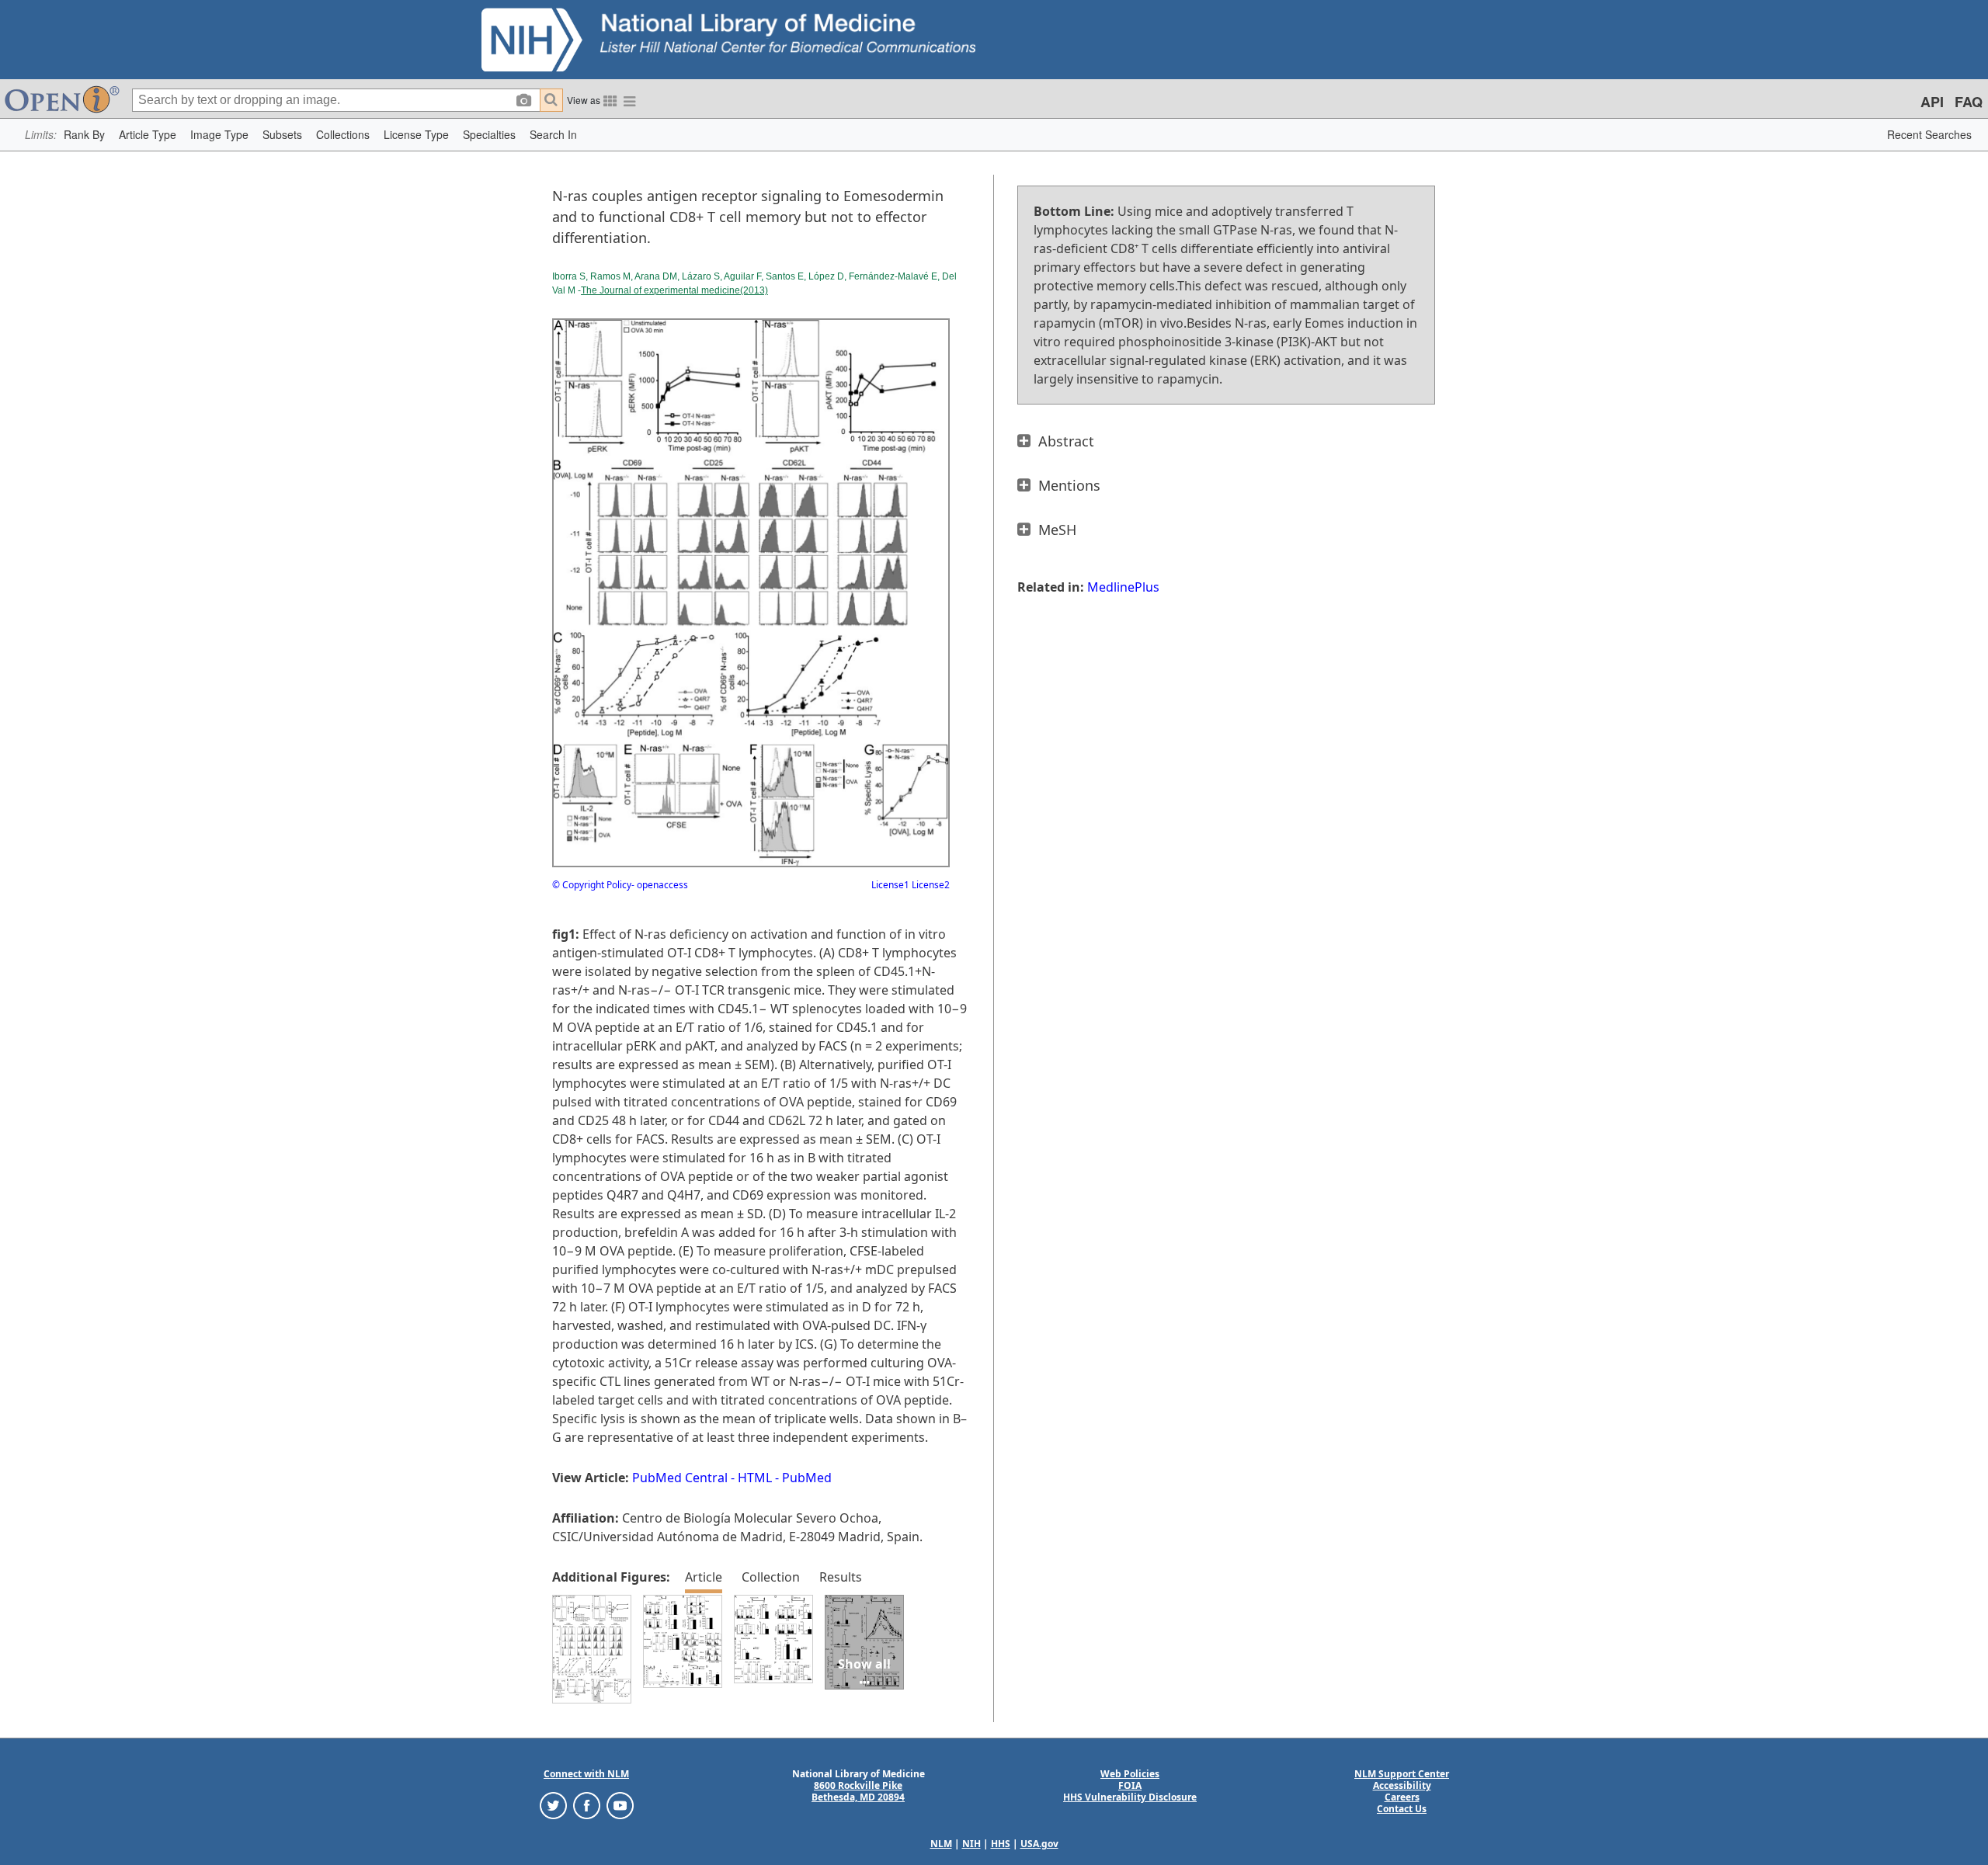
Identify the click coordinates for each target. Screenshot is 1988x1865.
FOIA (1130, 1785)
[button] (84, 135)
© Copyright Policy (592, 885)
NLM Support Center (1402, 1774)
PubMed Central (680, 1478)
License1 (890, 885)
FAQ (1969, 102)
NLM (941, 1844)
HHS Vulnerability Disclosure (1130, 1797)
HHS (1001, 1844)
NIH (971, 1844)
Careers (1402, 1797)
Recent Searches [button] (1929, 134)
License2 (930, 885)
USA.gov (1039, 1844)
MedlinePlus (1123, 587)
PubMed (807, 1478)
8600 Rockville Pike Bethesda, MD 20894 (858, 1791)
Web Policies (1130, 1774)
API (1932, 102)
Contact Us (1402, 1809)
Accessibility (1402, 1785)
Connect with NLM (586, 1774)
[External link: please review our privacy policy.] (553, 1805)
